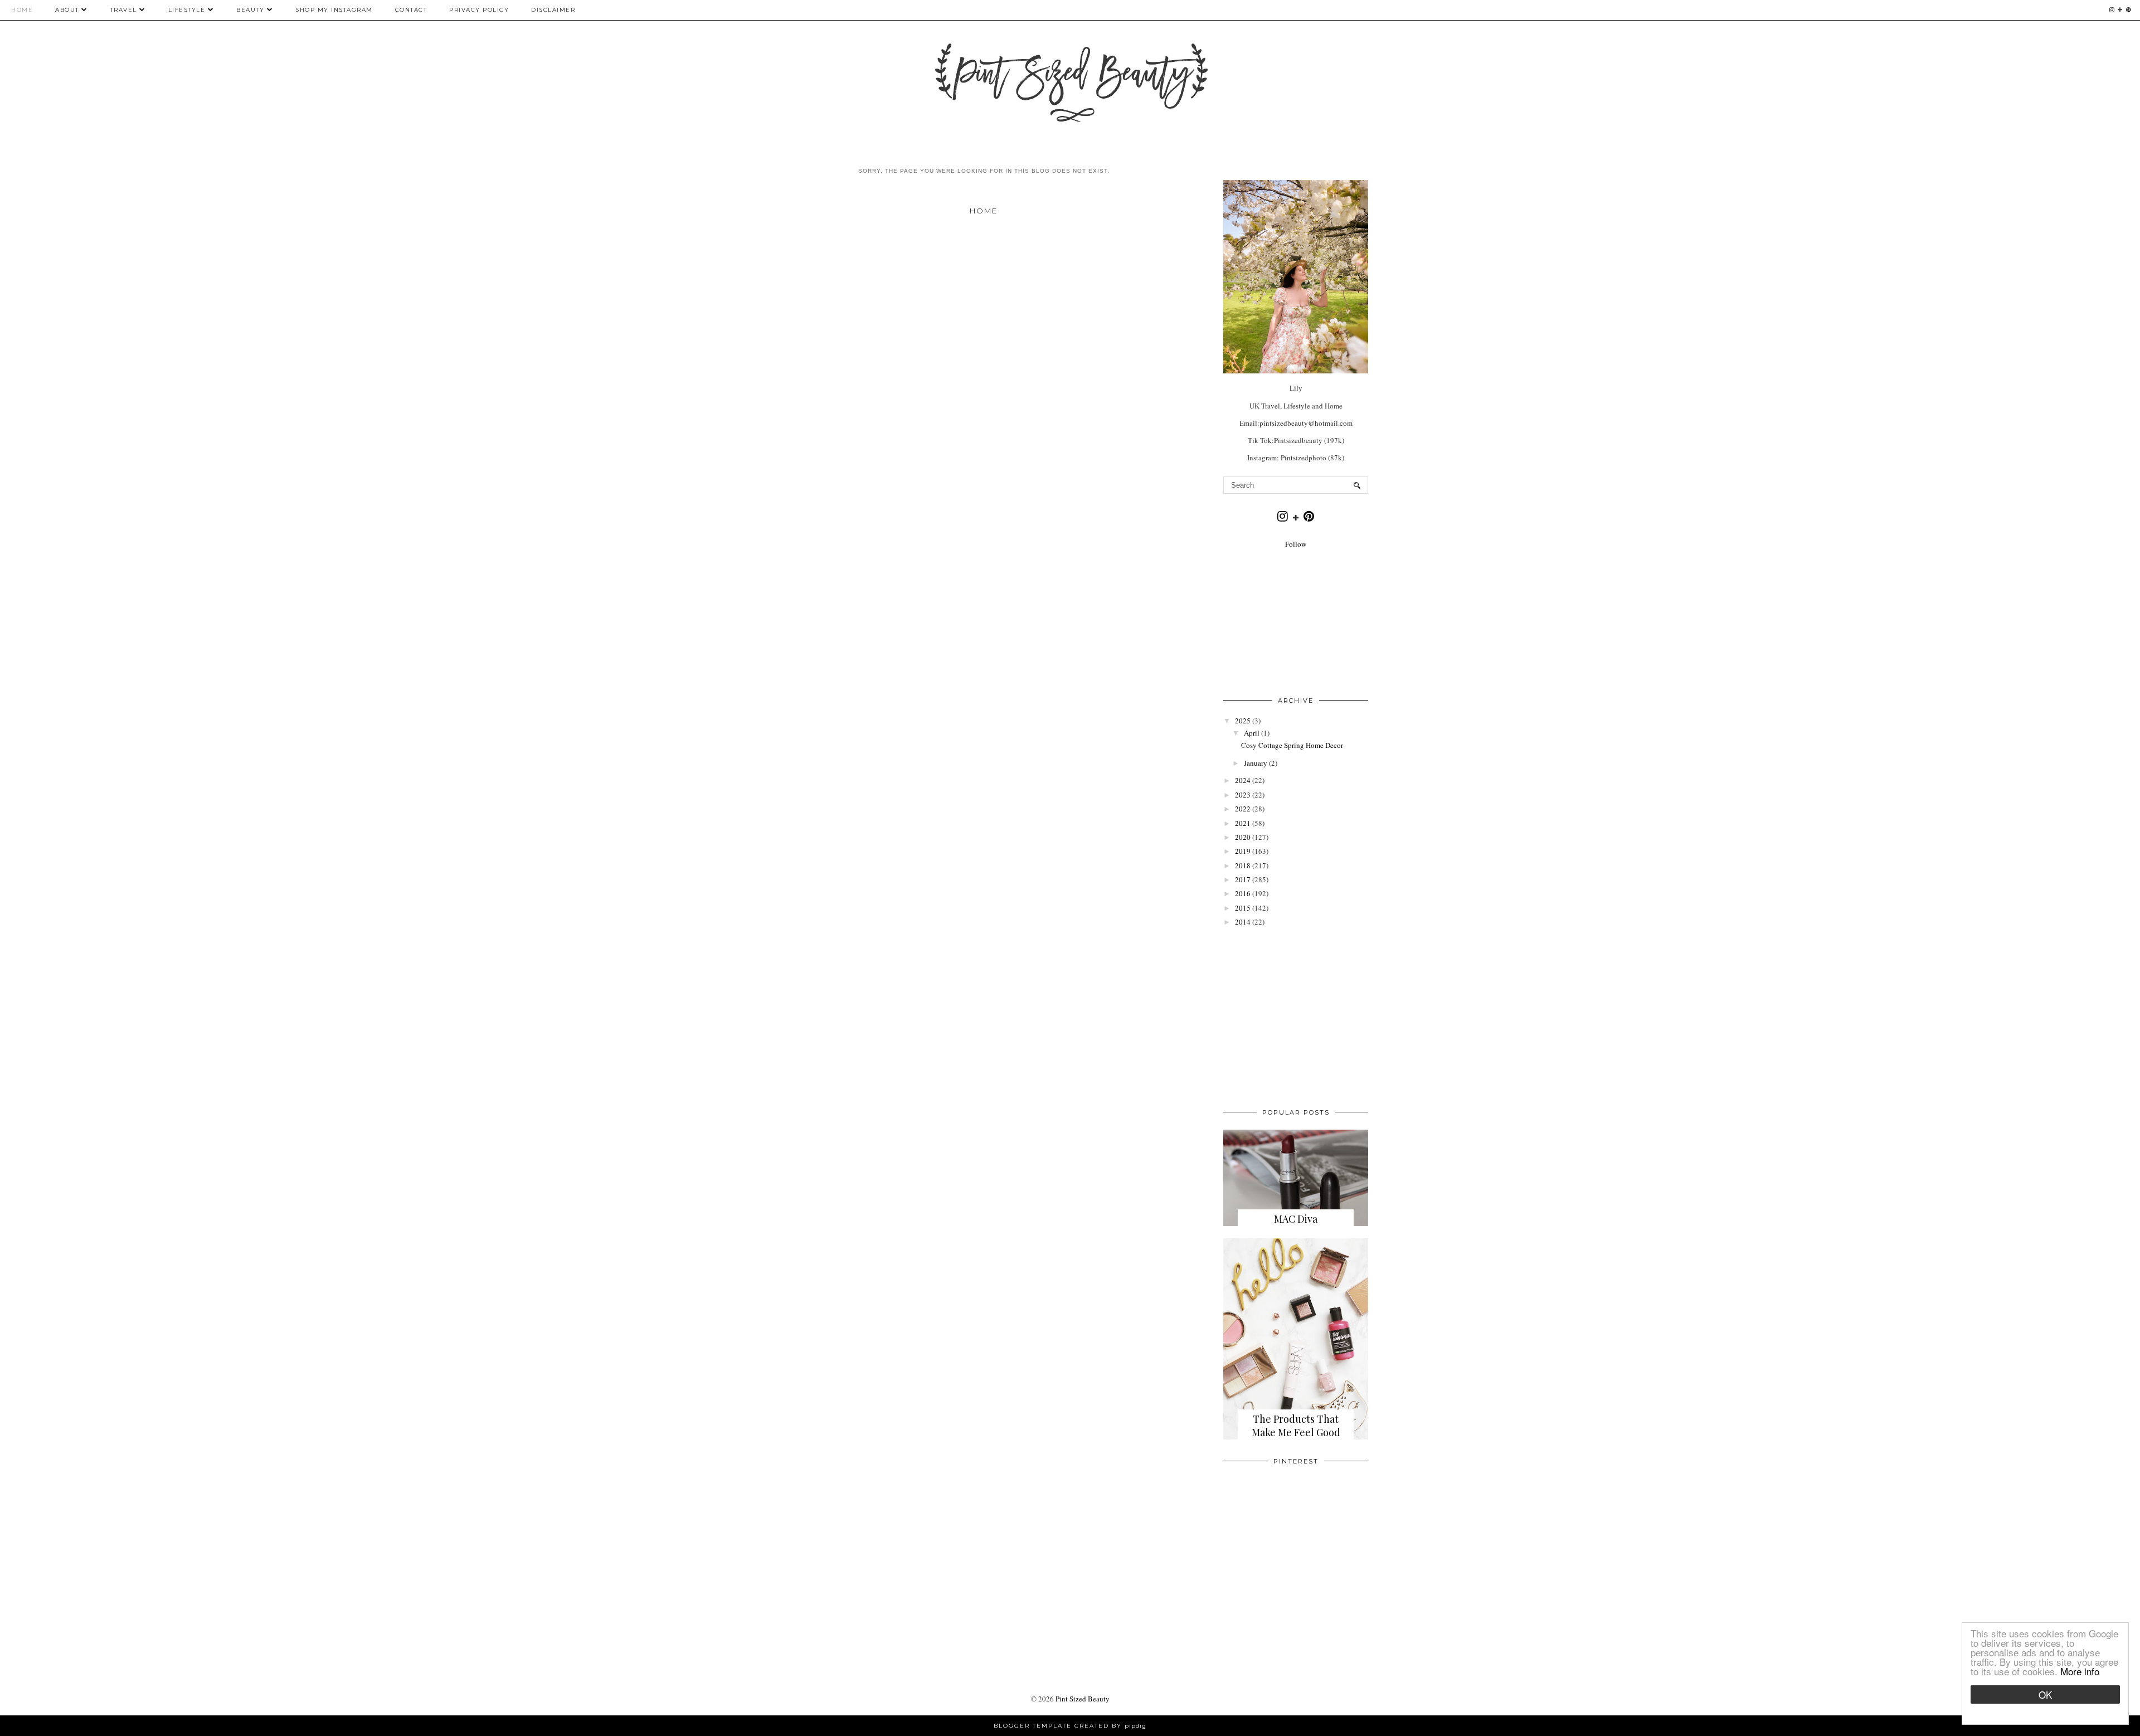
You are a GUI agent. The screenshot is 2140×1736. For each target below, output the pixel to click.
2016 (1243, 893)
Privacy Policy (479, 10)
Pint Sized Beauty (1083, 1699)
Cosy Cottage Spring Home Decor (1292, 745)
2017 (1243, 879)
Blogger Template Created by (1070, 1726)
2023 (1243, 795)
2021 (1243, 823)
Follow (1296, 544)
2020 (1243, 837)
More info (2080, 1671)
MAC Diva (1296, 1219)
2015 (1243, 908)
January (1256, 763)
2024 (1243, 780)
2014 (1243, 922)
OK (2045, 1694)
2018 (1243, 865)
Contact (411, 10)
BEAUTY (252, 10)
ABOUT (67, 10)
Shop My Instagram (334, 10)
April (1252, 733)
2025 (1243, 721)
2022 (1243, 809)
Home (22, 10)
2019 (1243, 851)
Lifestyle (187, 10)
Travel (124, 10)
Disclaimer (553, 10)
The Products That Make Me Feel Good (1296, 1426)
